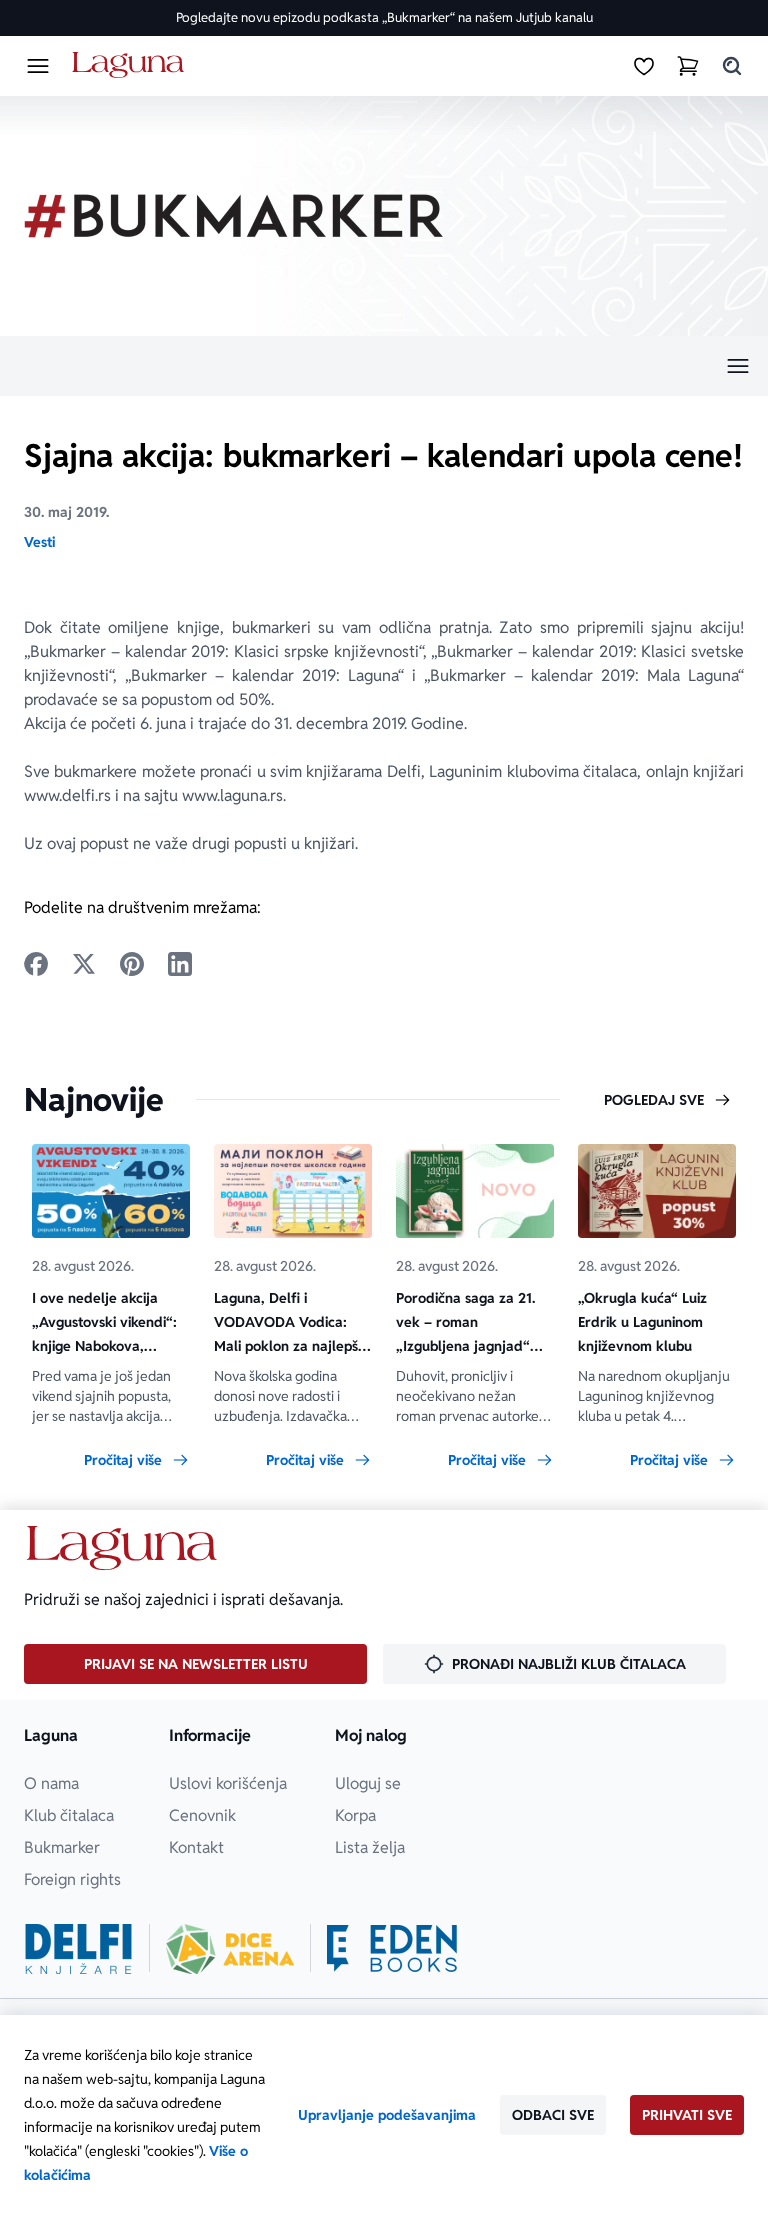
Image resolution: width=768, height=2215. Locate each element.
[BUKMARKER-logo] (234, 216)
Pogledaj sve (654, 1100)
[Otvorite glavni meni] (38, 66)
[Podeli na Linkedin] (180, 964)
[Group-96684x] (392, 1949)
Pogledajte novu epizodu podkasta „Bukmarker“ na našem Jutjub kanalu (384, 17)
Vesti (39, 542)
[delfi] (78, 1949)
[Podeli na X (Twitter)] (84, 964)
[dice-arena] (230, 1949)
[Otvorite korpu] (688, 66)
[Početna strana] (131, 65)
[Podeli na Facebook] (36, 964)
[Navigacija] (384, 366)
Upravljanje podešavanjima (387, 2115)
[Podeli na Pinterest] (132, 964)
